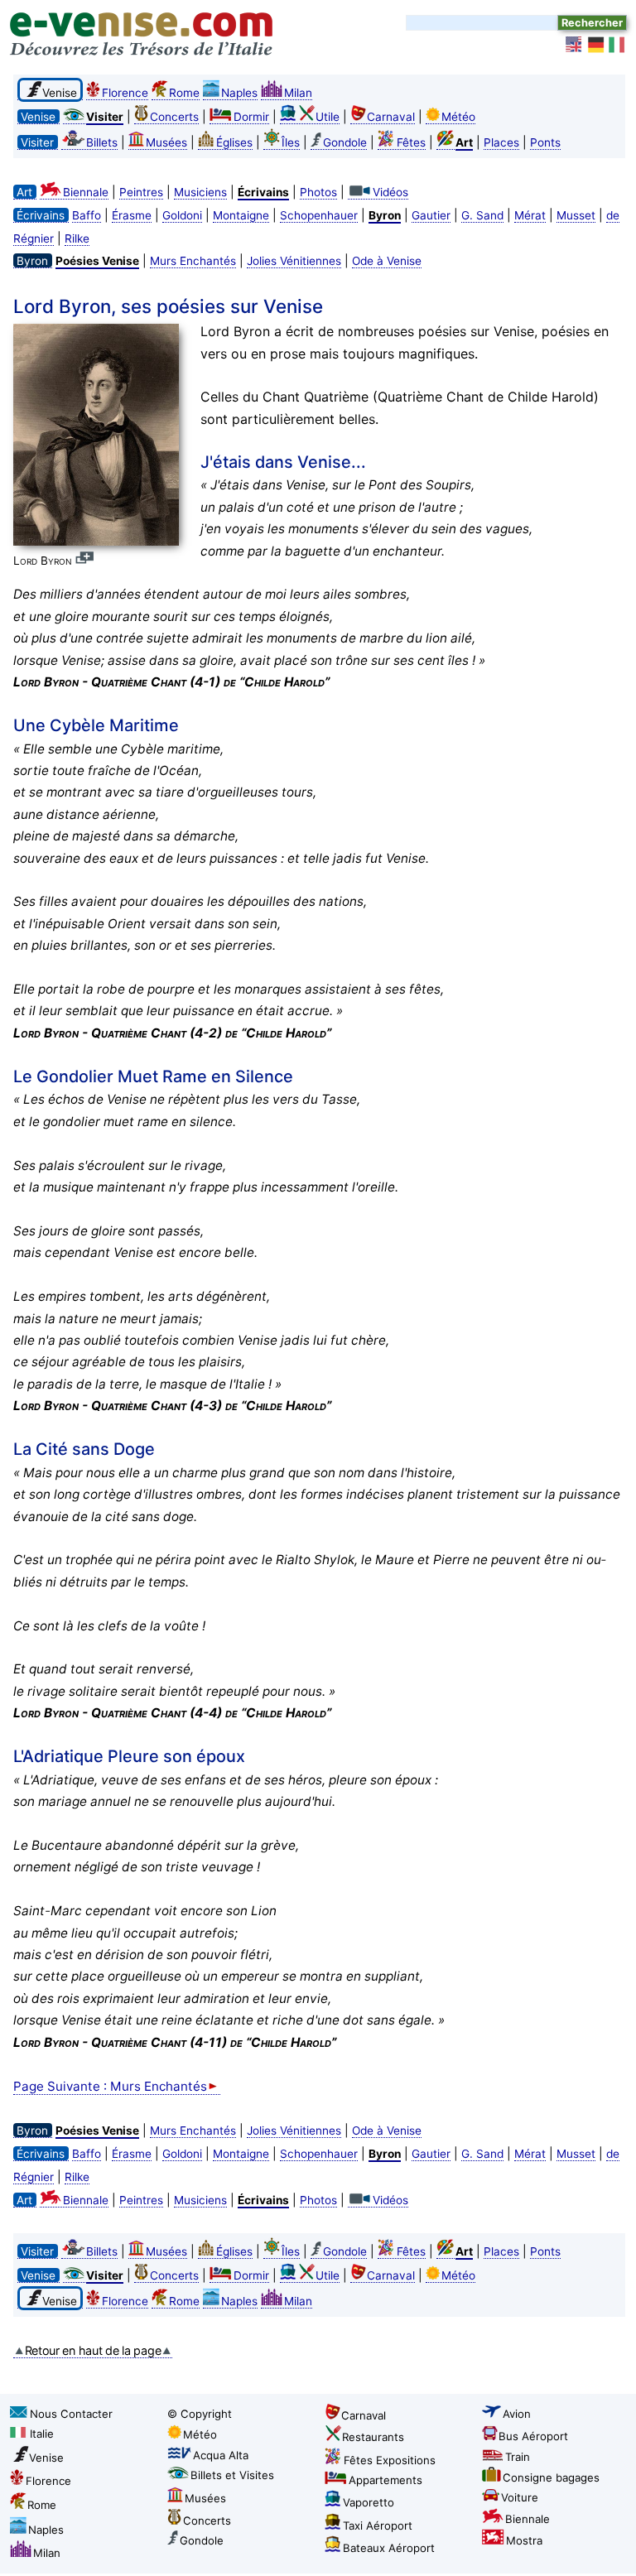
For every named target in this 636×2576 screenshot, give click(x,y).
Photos (318, 192)
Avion (517, 2414)
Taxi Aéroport (378, 2525)
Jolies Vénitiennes (294, 261)
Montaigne (241, 215)
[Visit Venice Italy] (575, 45)
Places (501, 142)
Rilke (77, 238)
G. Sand (482, 215)
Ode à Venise (387, 261)
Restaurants (373, 2437)
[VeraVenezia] (618, 45)
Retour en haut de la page (93, 2350)
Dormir (251, 117)
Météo (458, 117)
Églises (234, 142)
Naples (239, 93)
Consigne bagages (551, 2477)
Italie (42, 2434)
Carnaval (391, 117)
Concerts (174, 117)
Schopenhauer (319, 215)
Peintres (141, 192)
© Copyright (200, 2414)
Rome (184, 93)
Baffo (87, 215)
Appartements (385, 2480)
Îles (291, 142)
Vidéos (390, 192)
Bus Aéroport (533, 2436)
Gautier (431, 215)
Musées (166, 142)
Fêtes (411, 142)
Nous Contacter (71, 2414)
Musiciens (200, 192)
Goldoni (182, 215)
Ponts (545, 142)
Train (518, 2457)
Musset (576, 215)
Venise (46, 2458)
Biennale (86, 192)
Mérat (530, 215)
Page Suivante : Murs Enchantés (110, 2086)
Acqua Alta (221, 2455)
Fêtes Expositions (390, 2460)
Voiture (520, 2497)
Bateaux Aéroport (389, 2548)
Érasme (132, 215)
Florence (125, 93)
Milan (298, 93)
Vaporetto (369, 2502)
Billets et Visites (232, 2475)
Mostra (524, 2540)
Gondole (345, 142)
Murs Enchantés (193, 261)
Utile (328, 117)
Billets (102, 142)
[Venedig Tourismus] (596, 45)
